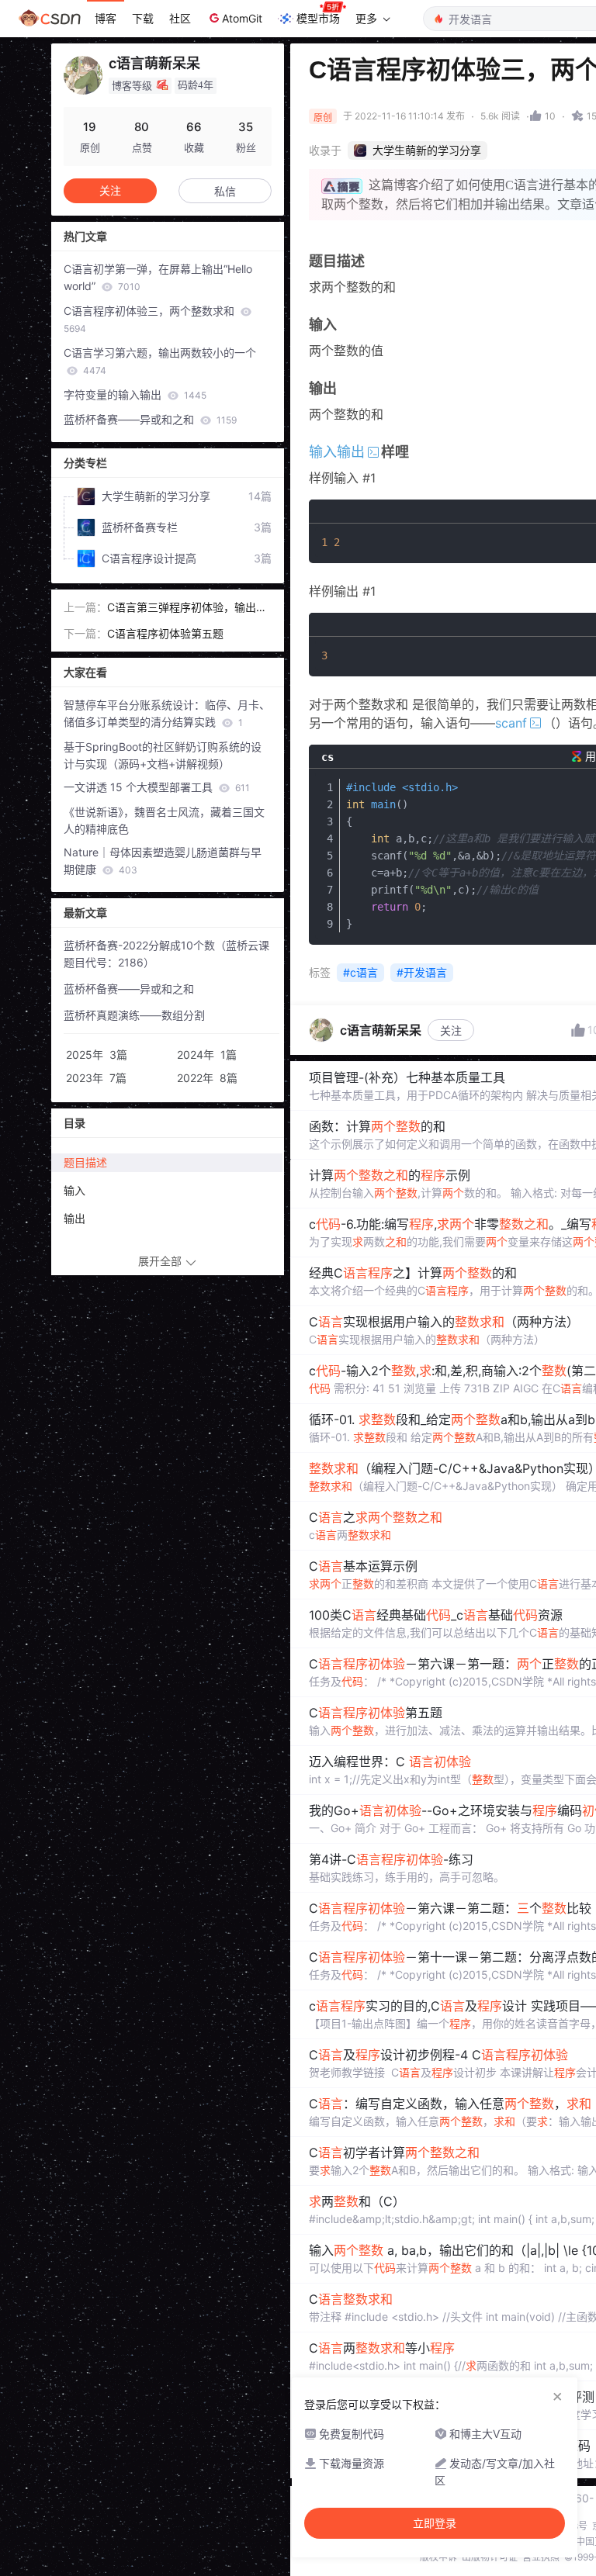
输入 (74, 1190)
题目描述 (85, 1162)
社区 (180, 18)
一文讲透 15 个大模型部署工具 (157, 787)
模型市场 (318, 18)
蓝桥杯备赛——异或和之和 (150, 419)
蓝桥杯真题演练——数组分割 (134, 1015)
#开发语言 (422, 972)
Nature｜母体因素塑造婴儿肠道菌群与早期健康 (163, 861)
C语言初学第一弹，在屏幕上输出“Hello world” (158, 277)
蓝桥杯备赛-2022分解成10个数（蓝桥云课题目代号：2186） (166, 954)
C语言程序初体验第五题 (165, 633)
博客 (106, 18)
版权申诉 (438, 2557)
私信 (225, 191)
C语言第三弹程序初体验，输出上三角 (187, 608)
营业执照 (541, 2557)
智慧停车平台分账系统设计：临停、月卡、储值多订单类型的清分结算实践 (167, 713)
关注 (451, 1030)
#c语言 (360, 972)
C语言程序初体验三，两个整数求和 (151, 319)
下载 (143, 18)
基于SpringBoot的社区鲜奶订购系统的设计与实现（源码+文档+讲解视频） (163, 755)
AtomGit (242, 18)
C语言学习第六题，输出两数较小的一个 (160, 361)
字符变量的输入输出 (135, 394)
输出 (74, 1218)
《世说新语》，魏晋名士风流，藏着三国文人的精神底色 (164, 820)
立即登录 (435, 2523)
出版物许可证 (490, 2557)
